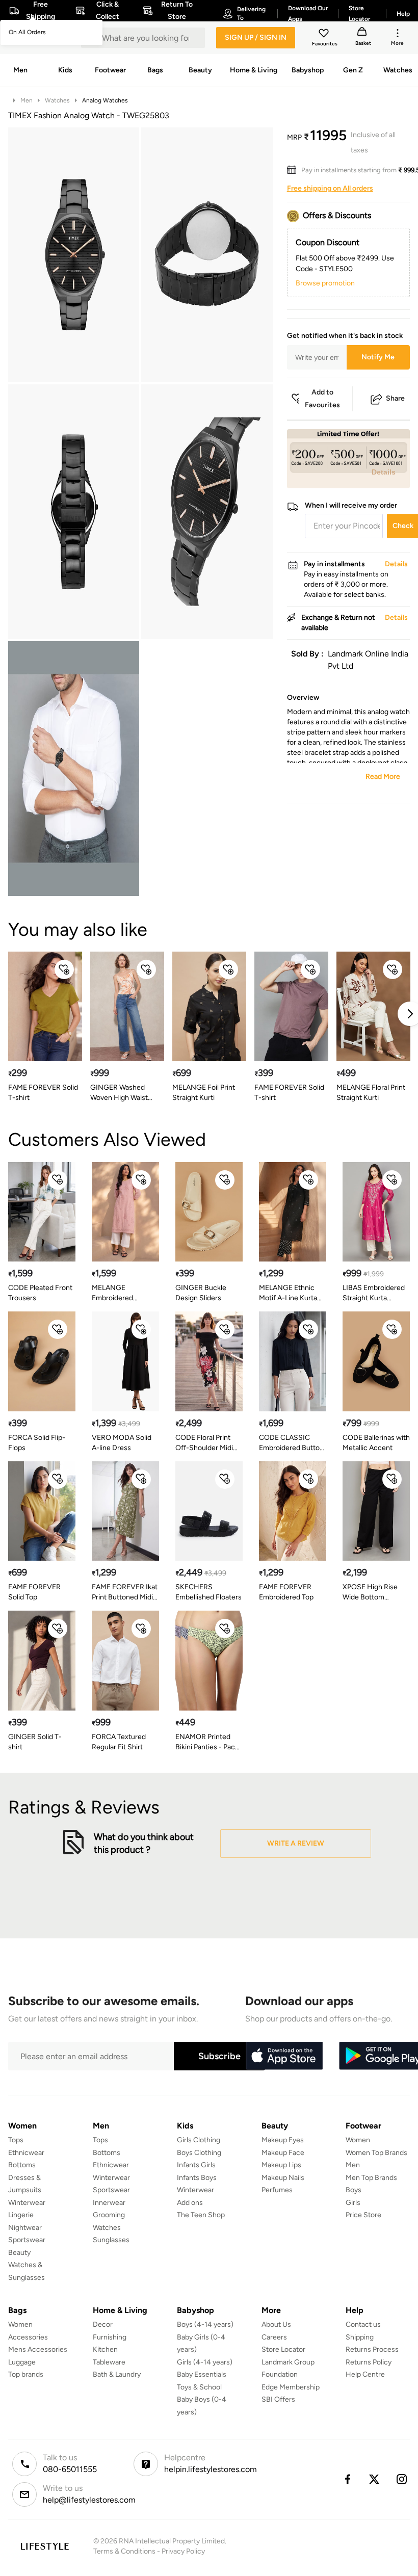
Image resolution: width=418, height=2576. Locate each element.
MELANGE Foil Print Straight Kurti (204, 1093)
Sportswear (27, 2240)
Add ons (190, 2203)
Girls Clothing (199, 2140)
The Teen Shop (201, 2215)
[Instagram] (402, 2479)
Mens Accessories (38, 2349)
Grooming (109, 2215)
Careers (274, 2337)
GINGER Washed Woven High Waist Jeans (119, 1093)
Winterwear (27, 2203)
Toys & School (199, 2387)
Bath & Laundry (117, 2374)
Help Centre (365, 2374)
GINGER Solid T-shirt (35, 1742)
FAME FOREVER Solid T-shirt (43, 1093)
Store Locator (283, 2349)
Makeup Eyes (283, 2140)
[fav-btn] (64, 969)
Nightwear (25, 2228)
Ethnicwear (26, 2153)
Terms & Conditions (124, 2551)
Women (358, 2140)
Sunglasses (111, 2240)
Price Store (363, 2215)
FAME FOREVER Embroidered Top (286, 1592)
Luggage (22, 2362)
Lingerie (21, 2215)
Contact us (363, 2324)
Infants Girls (196, 2165)
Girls (353, 2203)
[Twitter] (375, 2479)
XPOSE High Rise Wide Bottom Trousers (370, 1593)
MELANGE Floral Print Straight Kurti (371, 1093)
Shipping (360, 2337)
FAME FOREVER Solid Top (34, 1592)
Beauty (19, 2253)
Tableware (109, 2362)
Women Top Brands (376, 2153)
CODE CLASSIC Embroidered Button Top (291, 1443)
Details (384, 472)
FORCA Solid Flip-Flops (37, 1443)
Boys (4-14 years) (205, 2324)
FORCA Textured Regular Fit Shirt (119, 1742)
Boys (354, 2190)
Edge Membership (291, 2387)
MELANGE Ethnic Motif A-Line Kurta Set (288, 1293)
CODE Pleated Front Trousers (40, 1293)
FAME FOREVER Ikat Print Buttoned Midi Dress (125, 1593)
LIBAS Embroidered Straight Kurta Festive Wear (374, 1293)
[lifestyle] (45, 2546)
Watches (57, 100)
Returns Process (372, 2349)
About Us (276, 2324)
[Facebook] (347, 2479)
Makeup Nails (283, 2178)
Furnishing (110, 2337)
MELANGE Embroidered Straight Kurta (114, 1293)
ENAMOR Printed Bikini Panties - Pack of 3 (207, 1742)
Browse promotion (325, 283)
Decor (103, 2324)
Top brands (26, 2374)
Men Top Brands (371, 2178)
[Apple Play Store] (284, 2056)
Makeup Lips (281, 2165)
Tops (16, 2140)
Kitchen (105, 2349)
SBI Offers (278, 2399)
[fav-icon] (325, 35)
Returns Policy (369, 2362)
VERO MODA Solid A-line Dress (122, 1443)
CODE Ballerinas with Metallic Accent (376, 1443)
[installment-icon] (294, 170)
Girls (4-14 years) (205, 2362)
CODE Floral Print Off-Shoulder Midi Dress (204, 1443)
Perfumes (277, 2190)
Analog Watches (105, 100)
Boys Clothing (199, 2153)
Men (27, 100)
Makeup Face (283, 2153)
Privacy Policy (183, 2551)
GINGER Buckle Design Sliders (201, 1293)
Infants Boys (197, 2178)
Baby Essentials (202, 2374)
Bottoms (22, 2165)
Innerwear (109, 2203)
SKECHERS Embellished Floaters (208, 1592)
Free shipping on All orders (330, 188)
